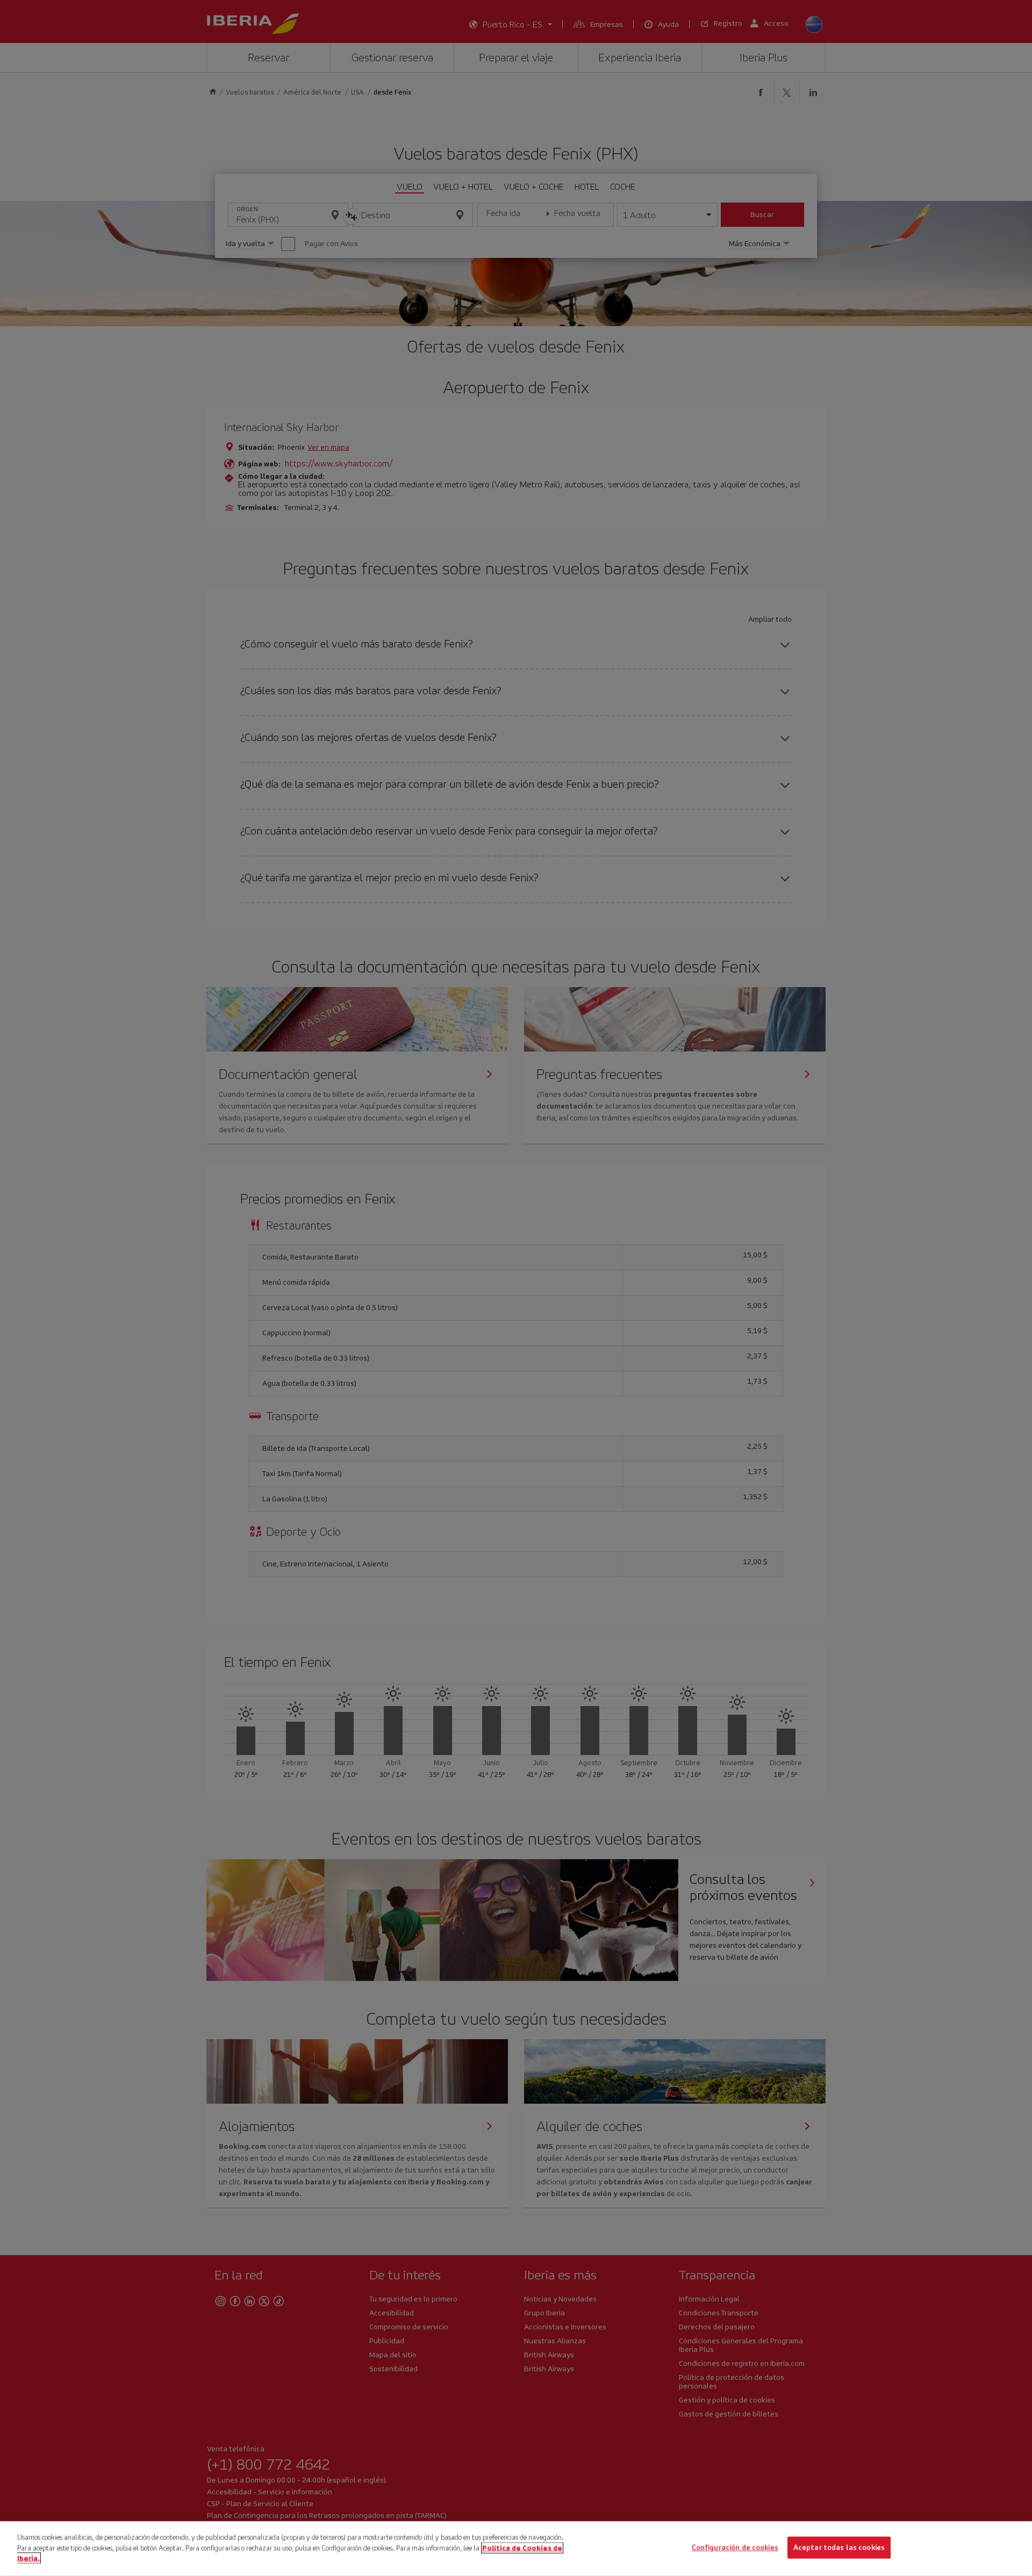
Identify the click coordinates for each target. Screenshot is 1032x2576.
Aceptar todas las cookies (839, 2548)
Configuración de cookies (735, 2548)
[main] (516, 2549)
